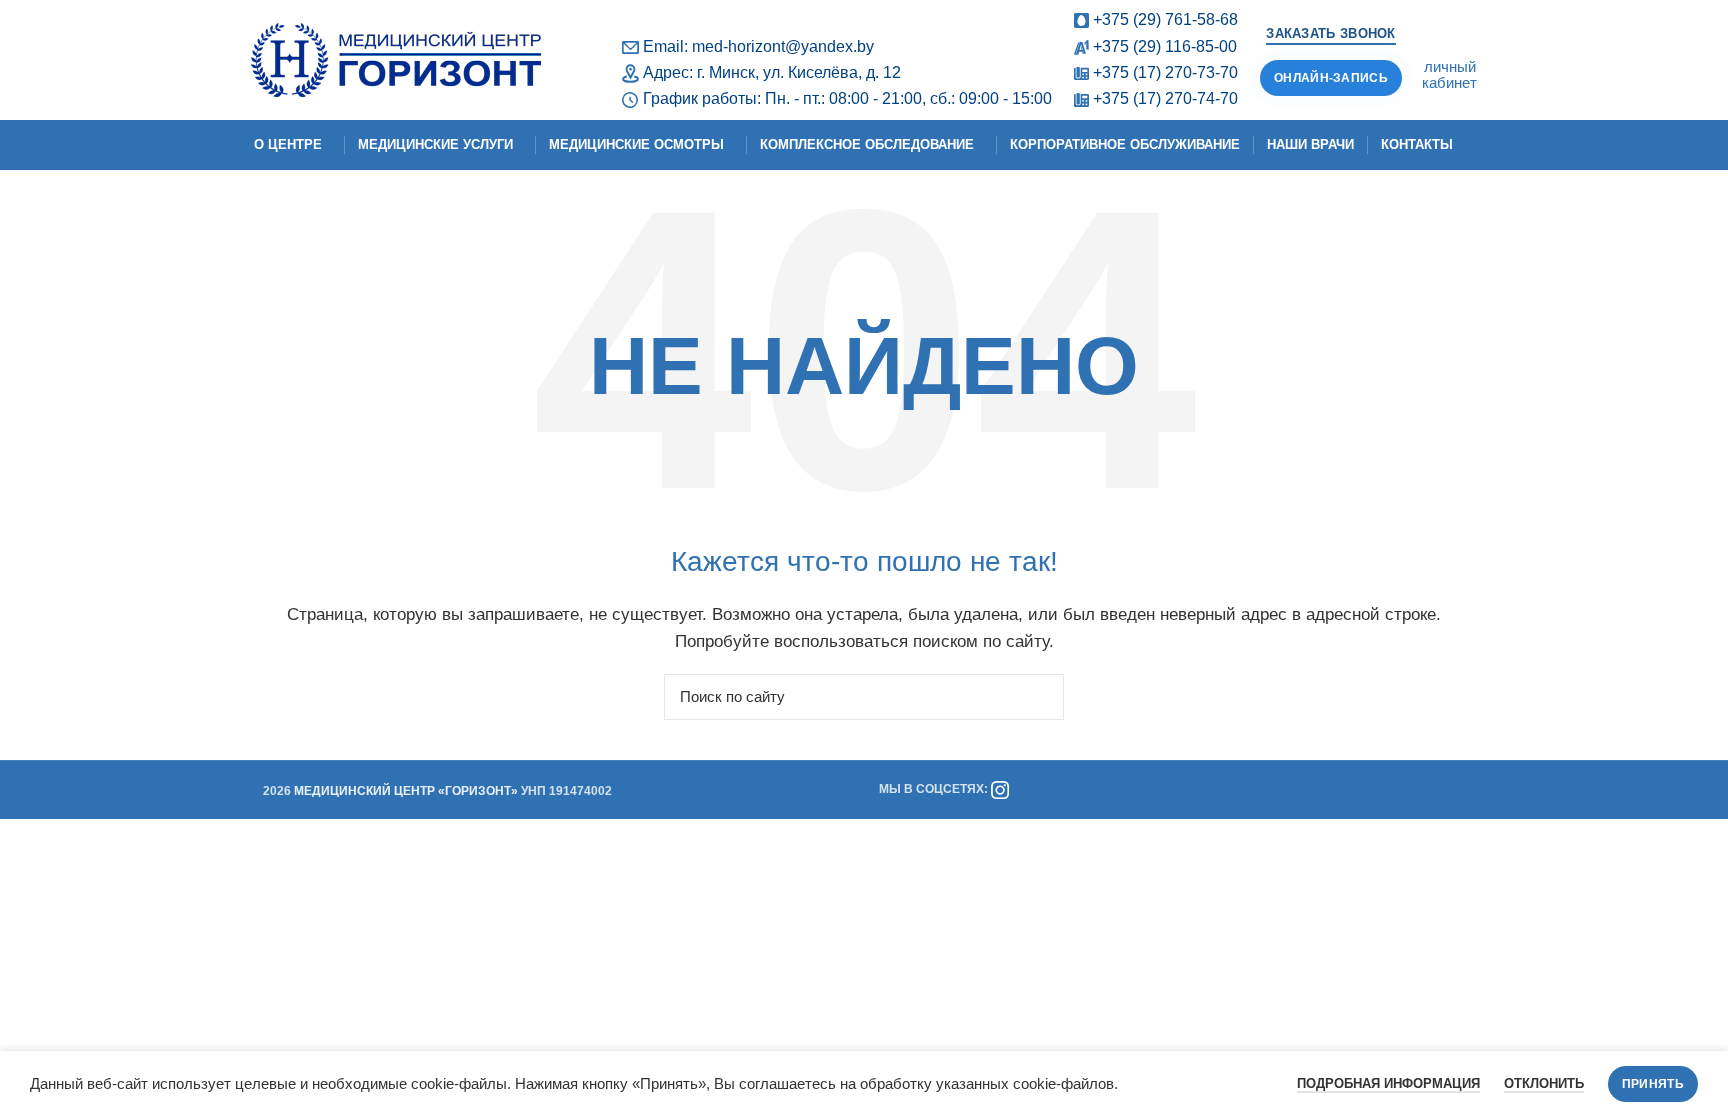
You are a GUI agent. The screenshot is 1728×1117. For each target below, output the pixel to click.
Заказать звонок (1331, 33)
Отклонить (1544, 1083)
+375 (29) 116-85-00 (1165, 46)
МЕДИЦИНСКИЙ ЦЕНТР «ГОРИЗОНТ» (406, 791)
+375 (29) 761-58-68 (1165, 19)
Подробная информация (1388, 1083)
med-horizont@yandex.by (783, 46)
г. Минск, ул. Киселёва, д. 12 (799, 72)
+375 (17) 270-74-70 (1165, 98)
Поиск (1037, 697)
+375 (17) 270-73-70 (1165, 72)
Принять (1653, 1084)
